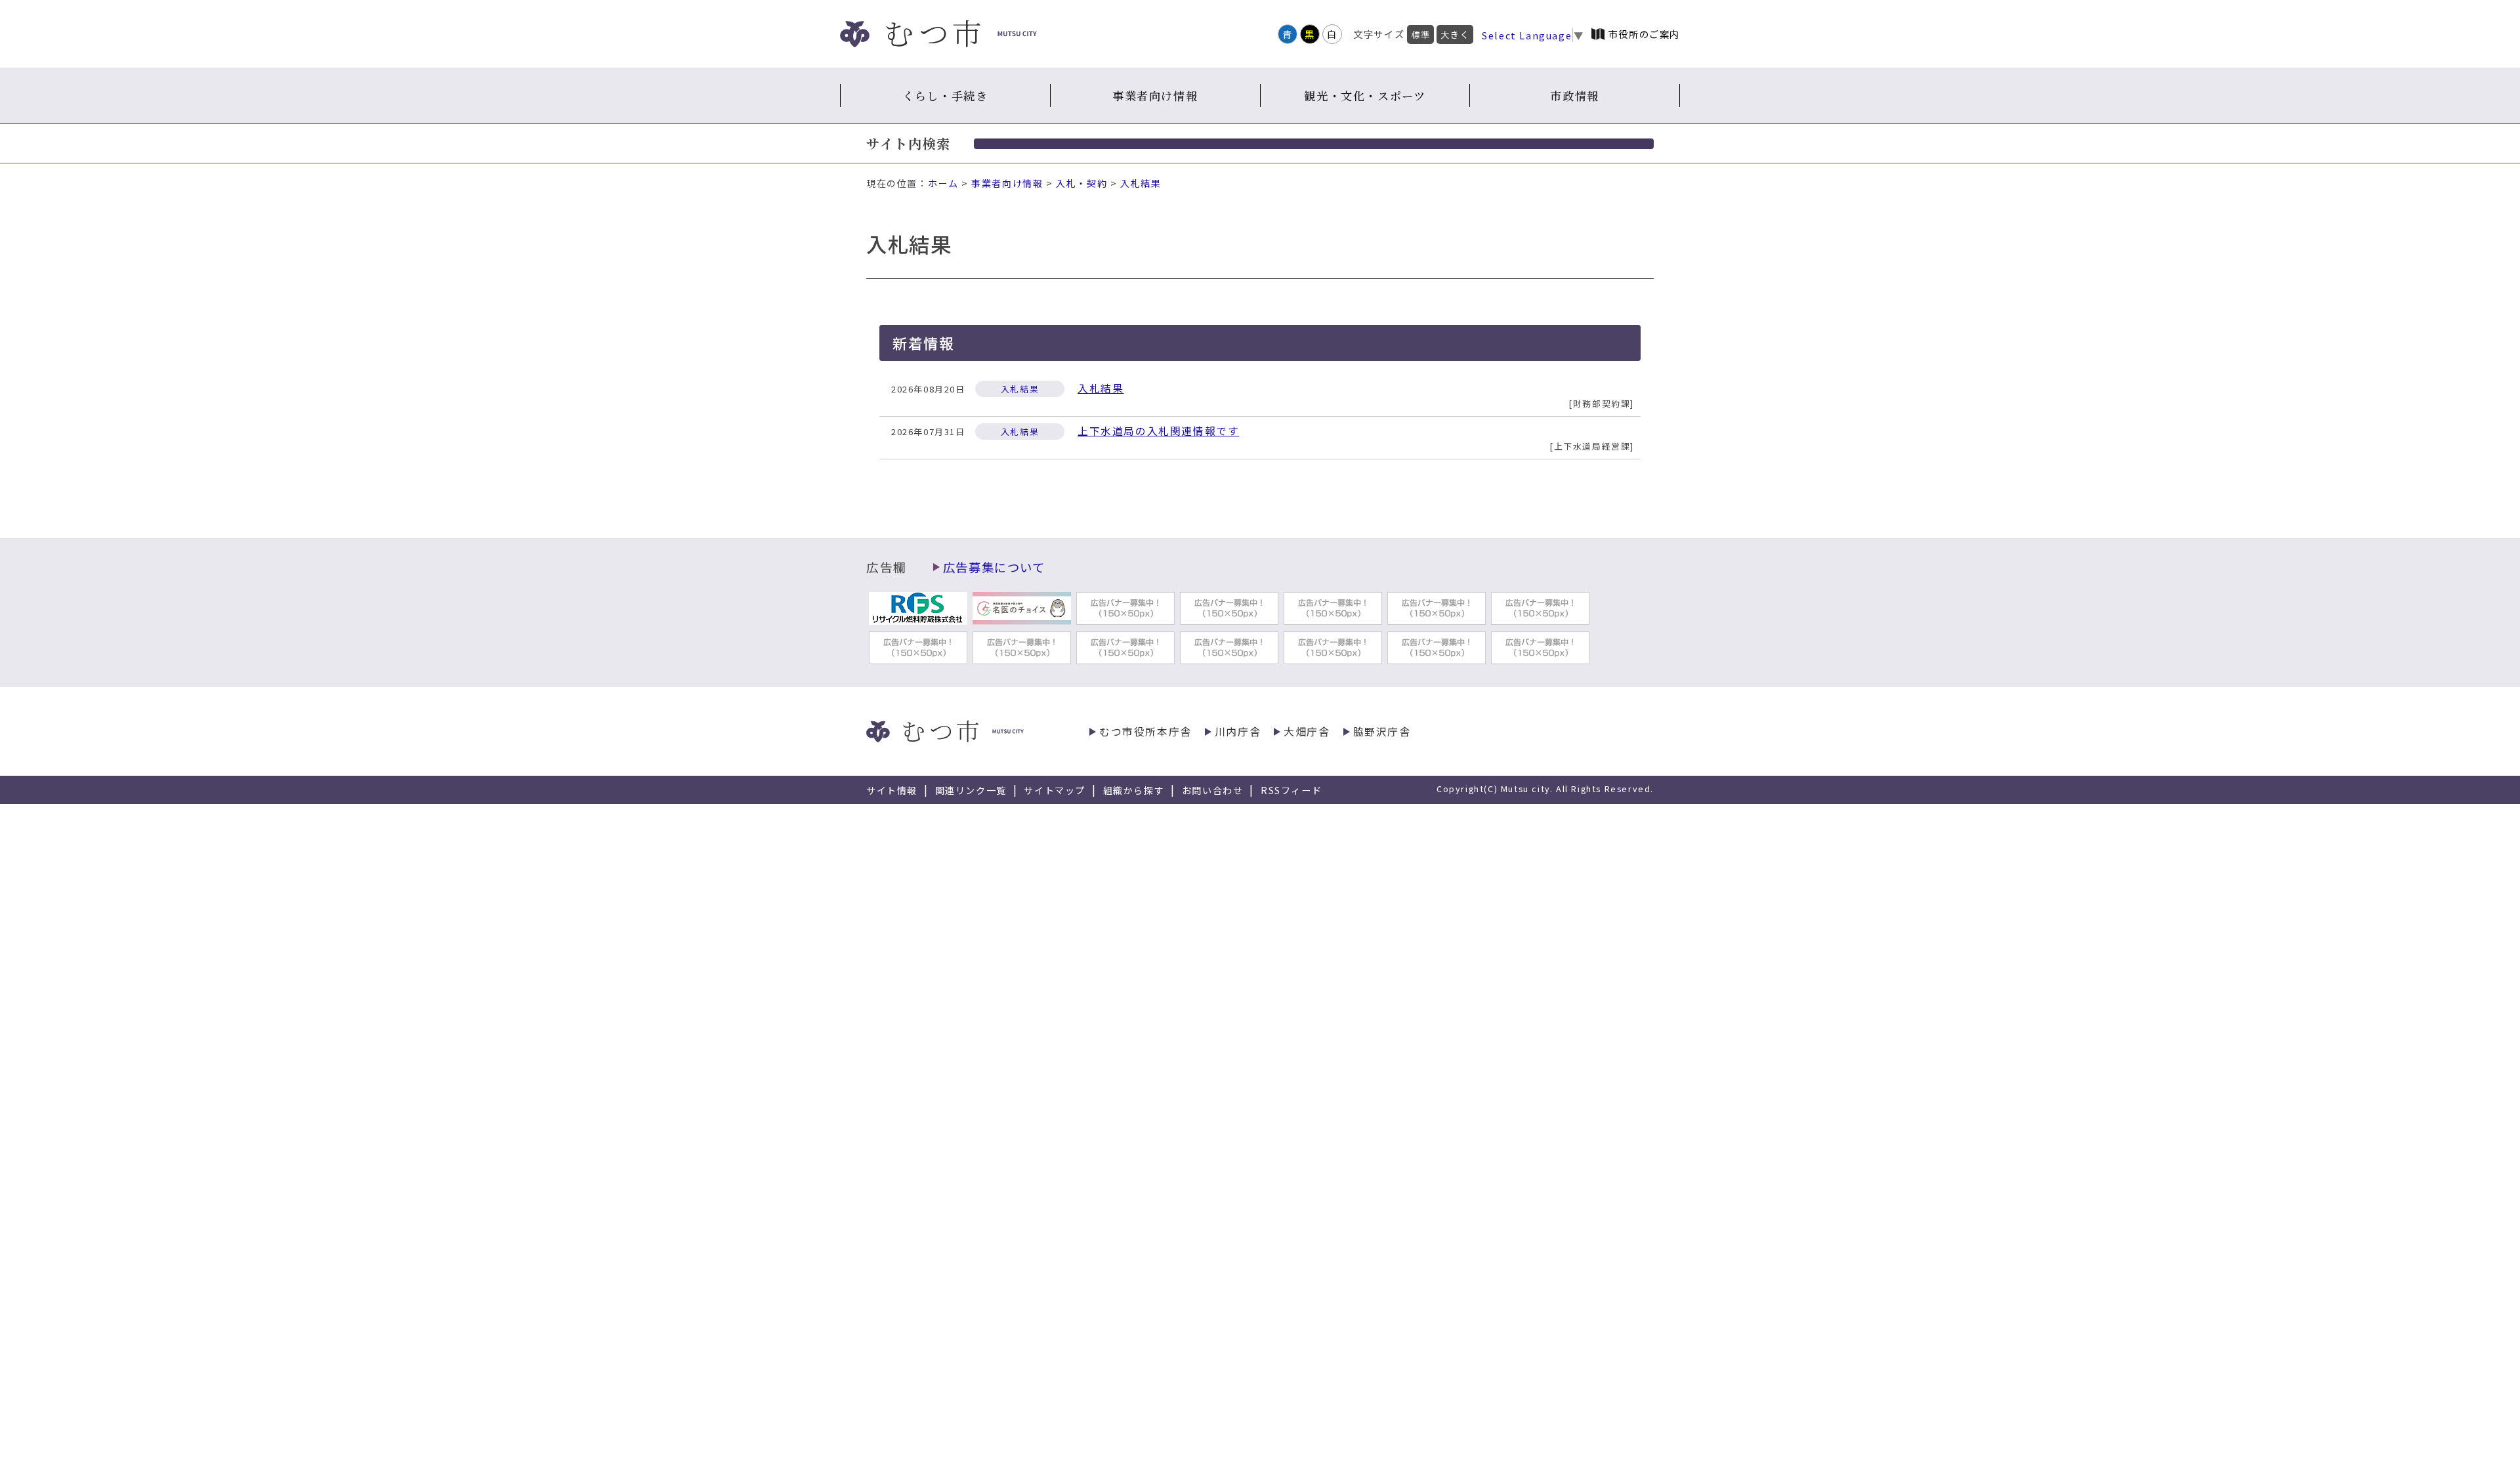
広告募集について (994, 567)
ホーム (943, 183)
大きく (1455, 34)
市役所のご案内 (1644, 34)
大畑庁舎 (1307, 731)
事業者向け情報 (1155, 95)
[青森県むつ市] (938, 34)
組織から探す (1134, 790)
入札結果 (1141, 183)
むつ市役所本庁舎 (1145, 731)
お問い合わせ (1213, 790)
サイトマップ (1055, 790)
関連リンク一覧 (971, 790)
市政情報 (1574, 95)
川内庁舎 (1238, 731)
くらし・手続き (945, 95)
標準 (1420, 34)
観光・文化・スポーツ (1365, 95)
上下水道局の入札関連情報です (1158, 431)
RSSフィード (1291, 790)
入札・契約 (1081, 183)
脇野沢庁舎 (1382, 731)
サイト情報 (892, 790)
